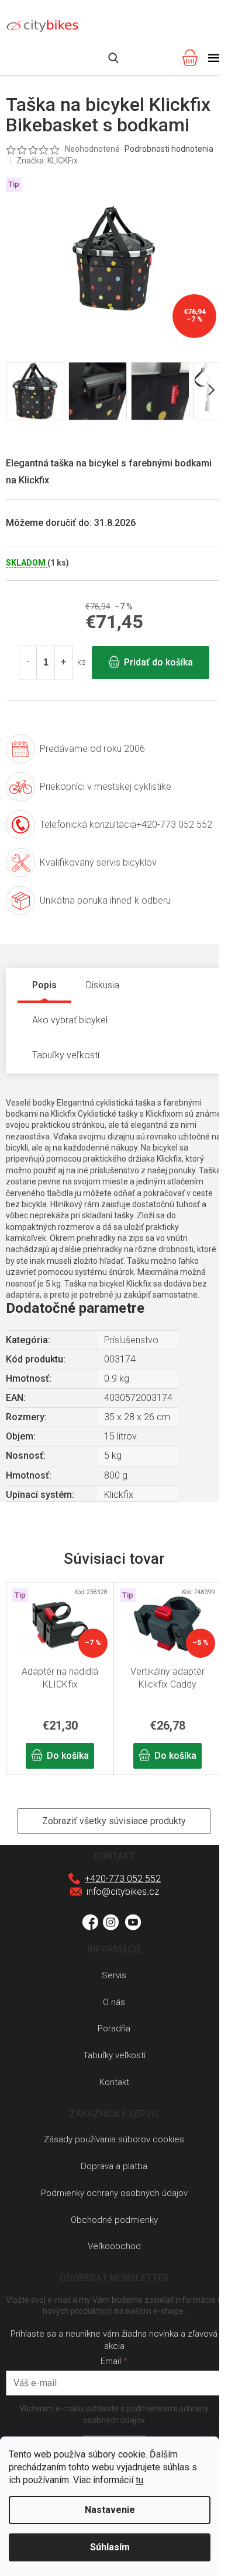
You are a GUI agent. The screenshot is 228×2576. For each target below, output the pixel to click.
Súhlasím (110, 2547)
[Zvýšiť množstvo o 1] (63, 663)
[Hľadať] (113, 58)
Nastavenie (110, 2510)
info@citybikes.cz (123, 1892)
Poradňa (114, 2028)
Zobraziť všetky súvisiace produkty (114, 1821)
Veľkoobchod (114, 2246)
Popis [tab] (44, 985)
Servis (114, 1975)
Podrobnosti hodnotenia (169, 149)
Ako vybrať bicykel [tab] (70, 1020)
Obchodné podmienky (114, 2220)
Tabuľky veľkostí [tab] (66, 1055)
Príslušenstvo (131, 1340)
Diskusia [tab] (103, 985)
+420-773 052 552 (123, 1879)
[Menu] (214, 58)
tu (139, 2480)
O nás (114, 2002)
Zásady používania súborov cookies (114, 2139)
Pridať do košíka (158, 662)
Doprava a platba (114, 2166)
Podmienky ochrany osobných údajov (114, 2193)
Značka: (47, 161)
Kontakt (114, 2082)
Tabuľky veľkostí (114, 2055)
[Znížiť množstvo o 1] (28, 663)
